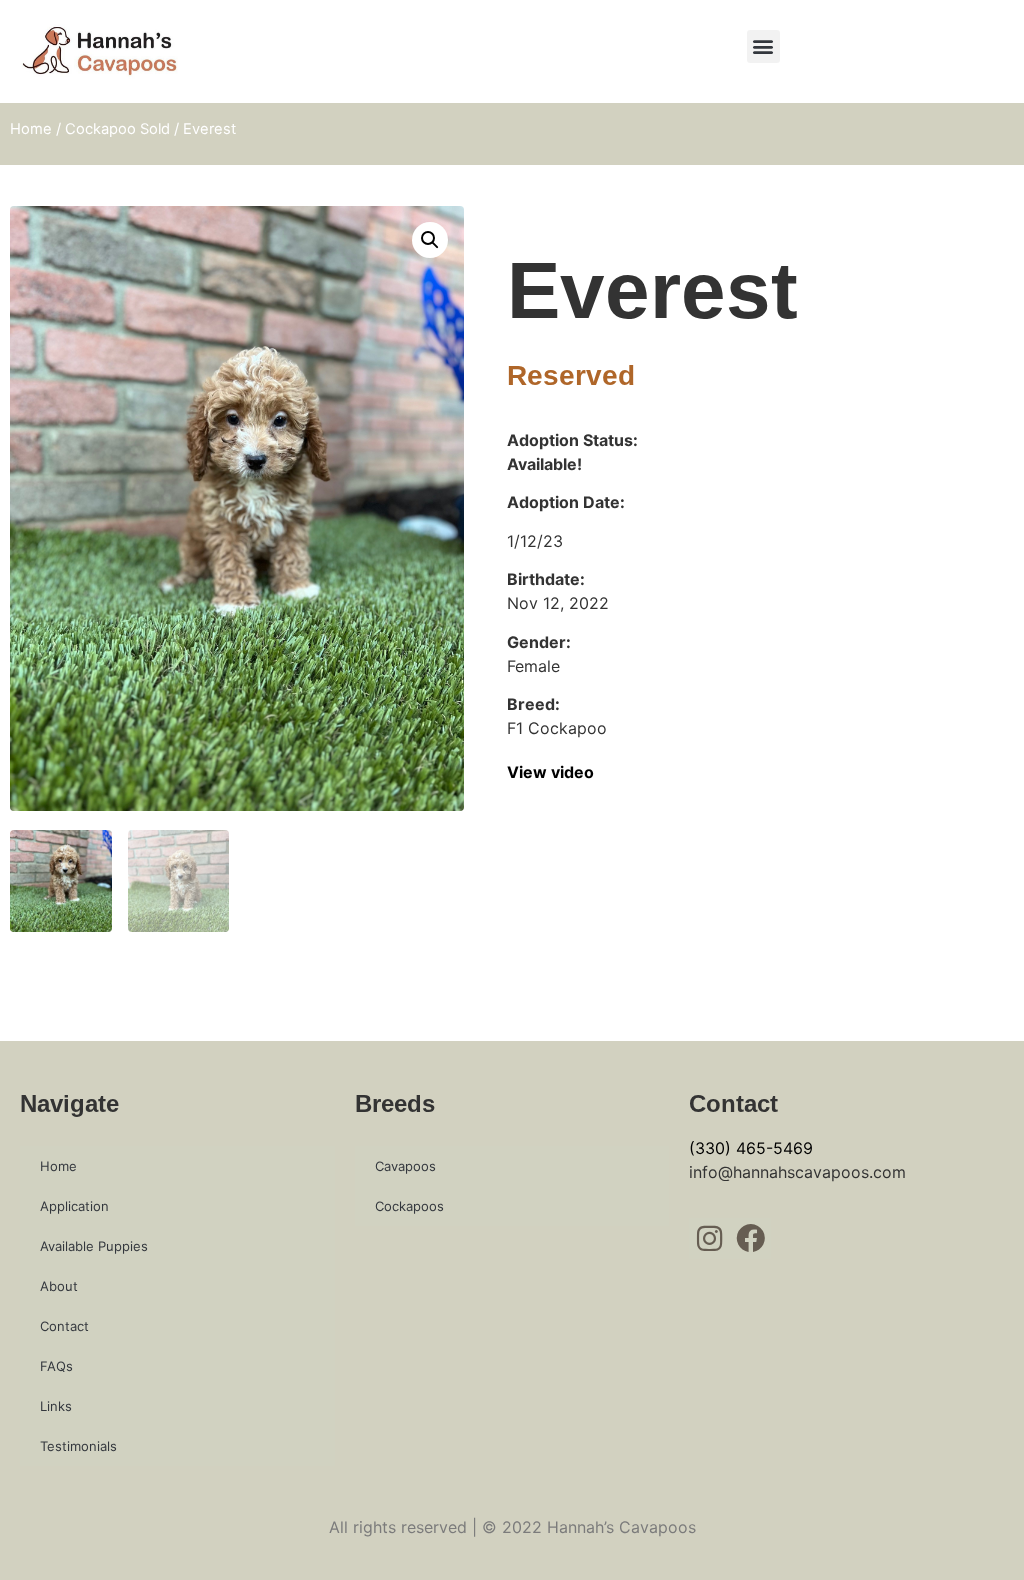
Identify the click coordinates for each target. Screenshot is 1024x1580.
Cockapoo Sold (117, 129)
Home (31, 129)
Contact (64, 1326)
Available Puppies (94, 1246)
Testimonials (78, 1446)
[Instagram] (709, 1238)
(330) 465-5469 (751, 1148)
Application (74, 1206)
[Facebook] (750, 1238)
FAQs (56, 1366)
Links (56, 1406)
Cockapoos (409, 1206)
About (59, 1286)
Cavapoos (405, 1166)
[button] (763, 46)
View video (550, 772)
